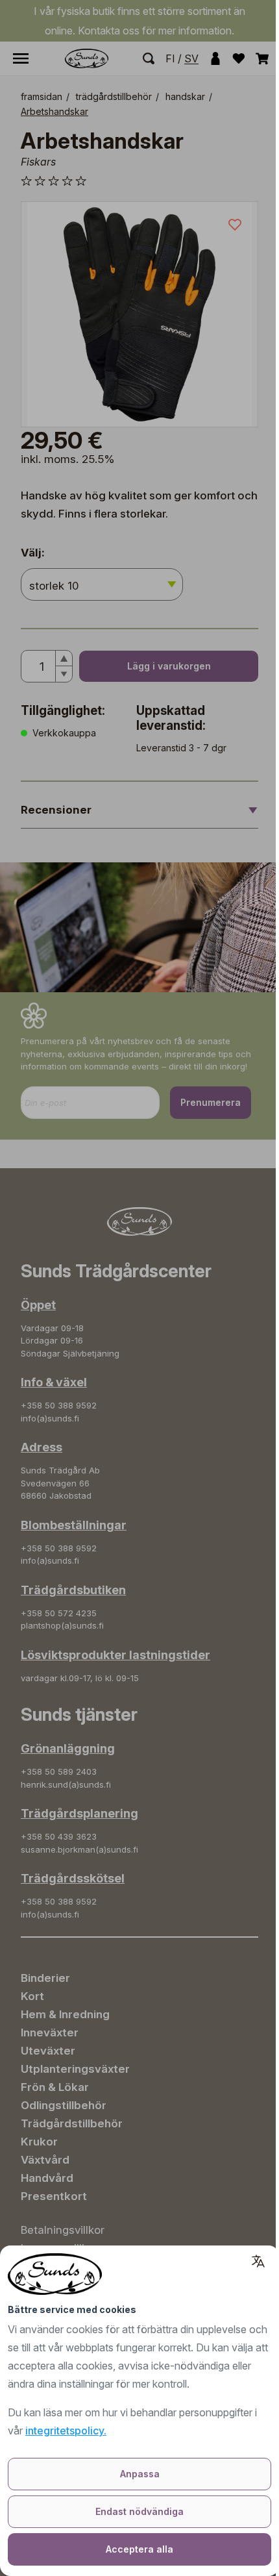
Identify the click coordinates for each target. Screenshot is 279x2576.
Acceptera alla (139, 2549)
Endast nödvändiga (139, 2511)
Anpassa (140, 2474)
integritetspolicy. (66, 2431)
